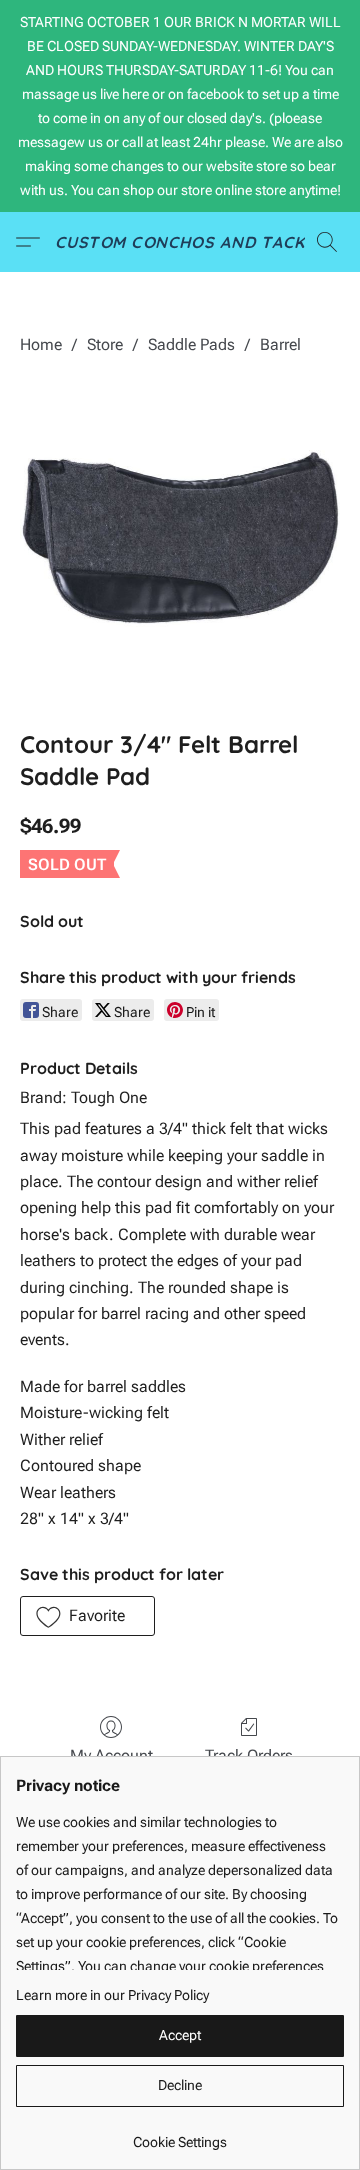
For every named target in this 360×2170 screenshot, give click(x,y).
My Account (111, 1755)
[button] (180, 242)
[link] (180, 2134)
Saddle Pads (191, 344)
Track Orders (249, 1755)
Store (105, 344)
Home (41, 344)
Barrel (280, 344)
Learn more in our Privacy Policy (112, 1995)
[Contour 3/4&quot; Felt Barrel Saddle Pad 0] (180, 538)
